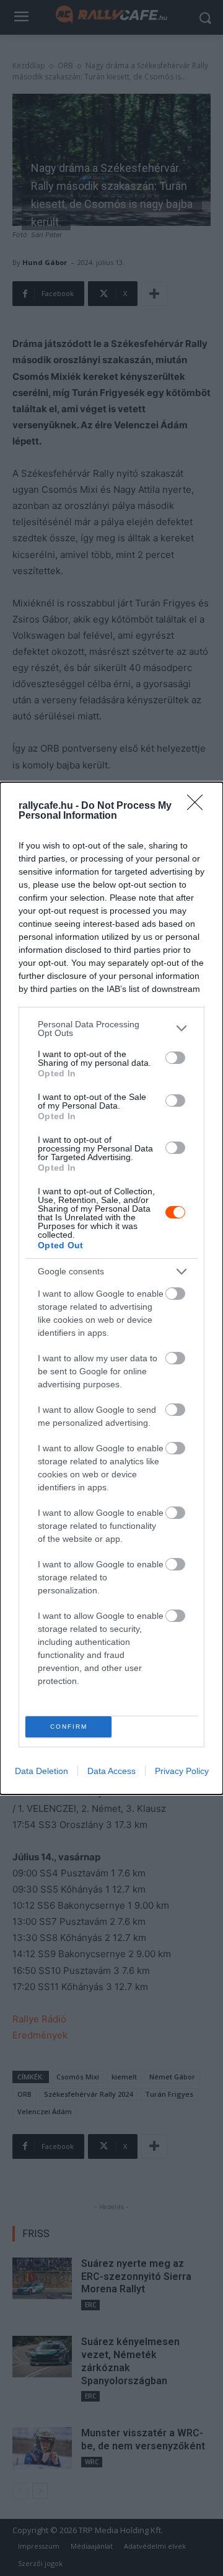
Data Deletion (42, 1771)
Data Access (111, 1771)
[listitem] (111, 1029)
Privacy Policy (182, 1771)
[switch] (175, 1058)
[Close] (199, 806)
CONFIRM (69, 1727)
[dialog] (111, 1288)
